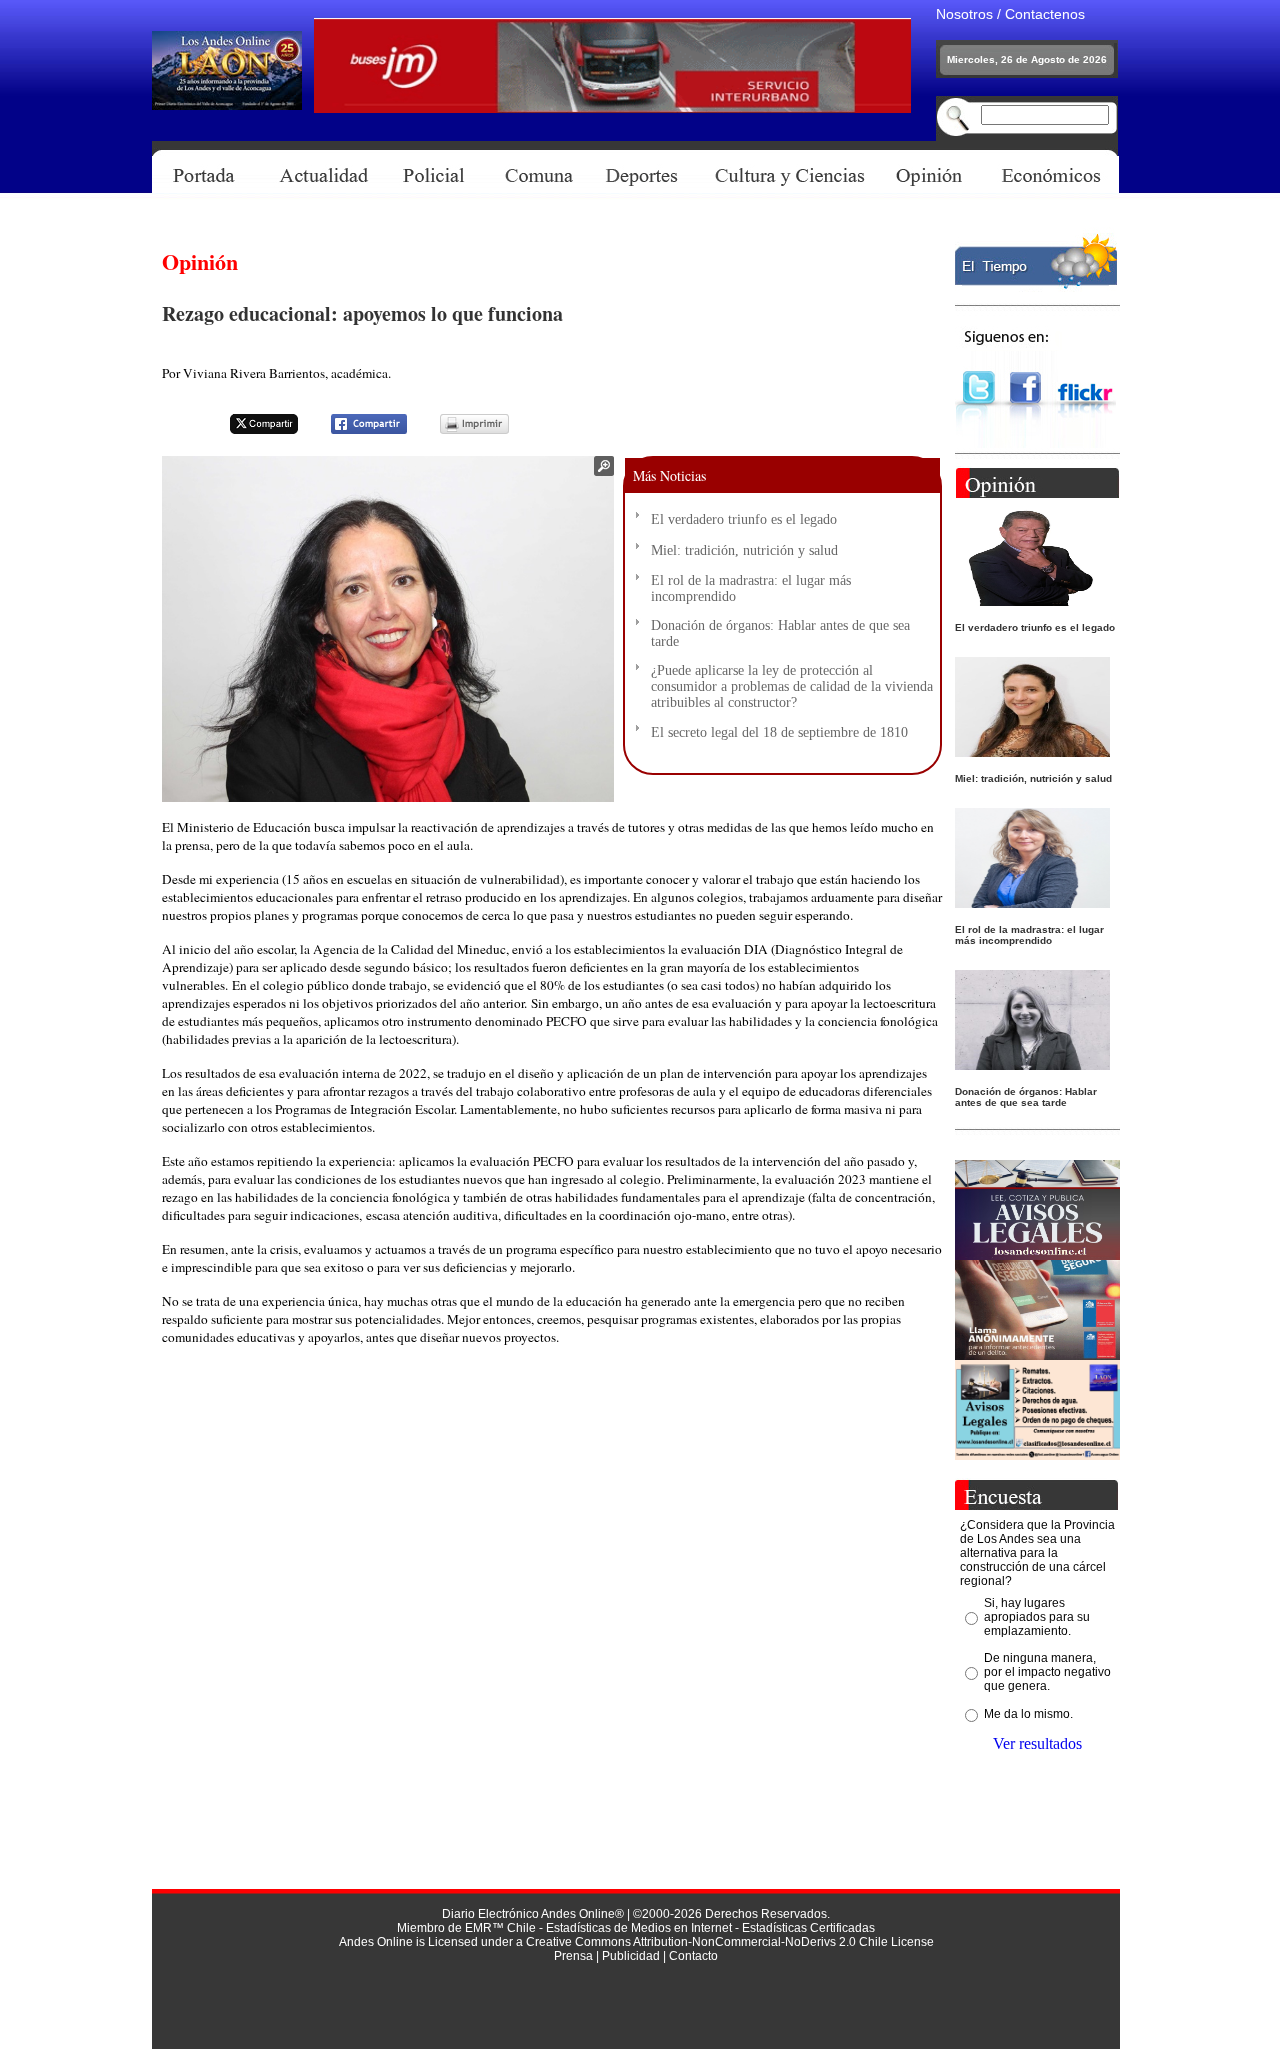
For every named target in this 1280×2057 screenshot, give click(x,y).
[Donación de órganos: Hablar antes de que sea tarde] (1032, 1064)
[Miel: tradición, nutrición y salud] (1032, 751)
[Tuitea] (251, 430)
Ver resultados (1037, 1743)
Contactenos (1045, 14)
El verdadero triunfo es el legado (744, 519)
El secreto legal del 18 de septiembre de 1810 (779, 732)
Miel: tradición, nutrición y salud (744, 550)
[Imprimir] (462, 430)
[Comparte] (356, 430)
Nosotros (964, 14)
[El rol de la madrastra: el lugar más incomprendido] (1032, 902)
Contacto (693, 1956)
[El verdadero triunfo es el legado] (1032, 600)
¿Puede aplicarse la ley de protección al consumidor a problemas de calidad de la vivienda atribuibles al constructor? (792, 686)
